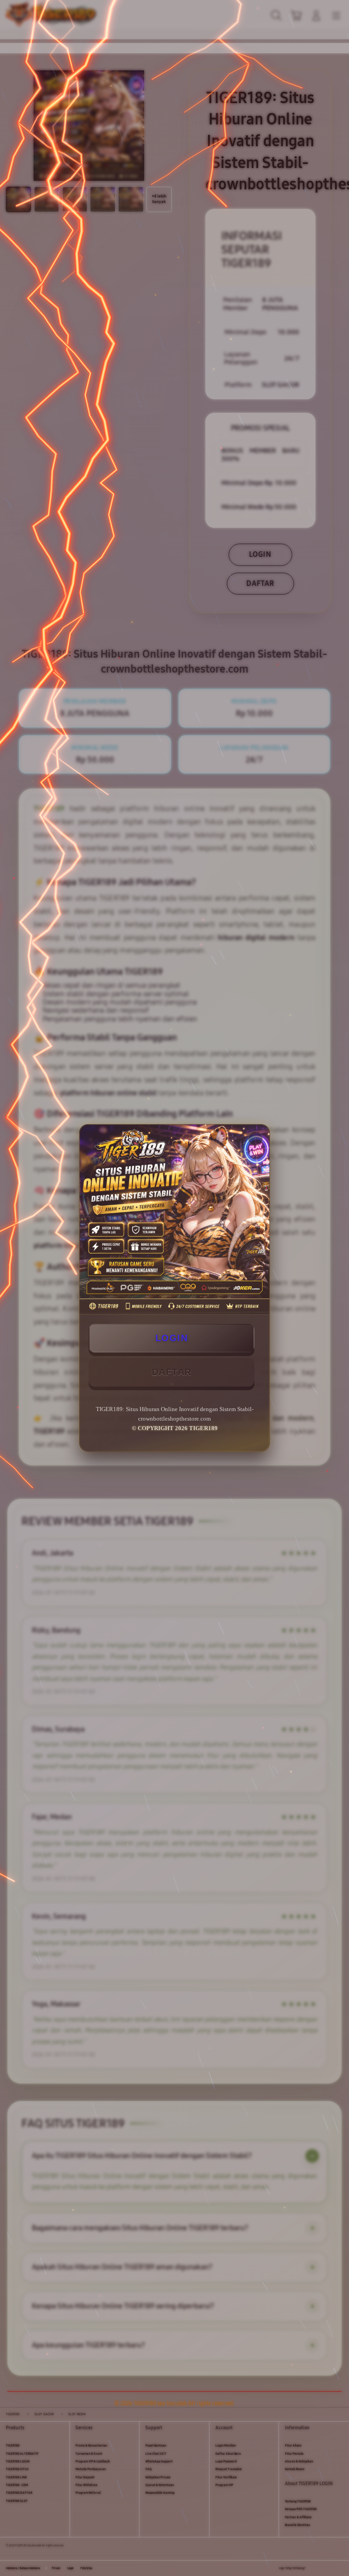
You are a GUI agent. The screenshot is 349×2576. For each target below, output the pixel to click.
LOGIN (172, 1338)
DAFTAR (172, 1372)
